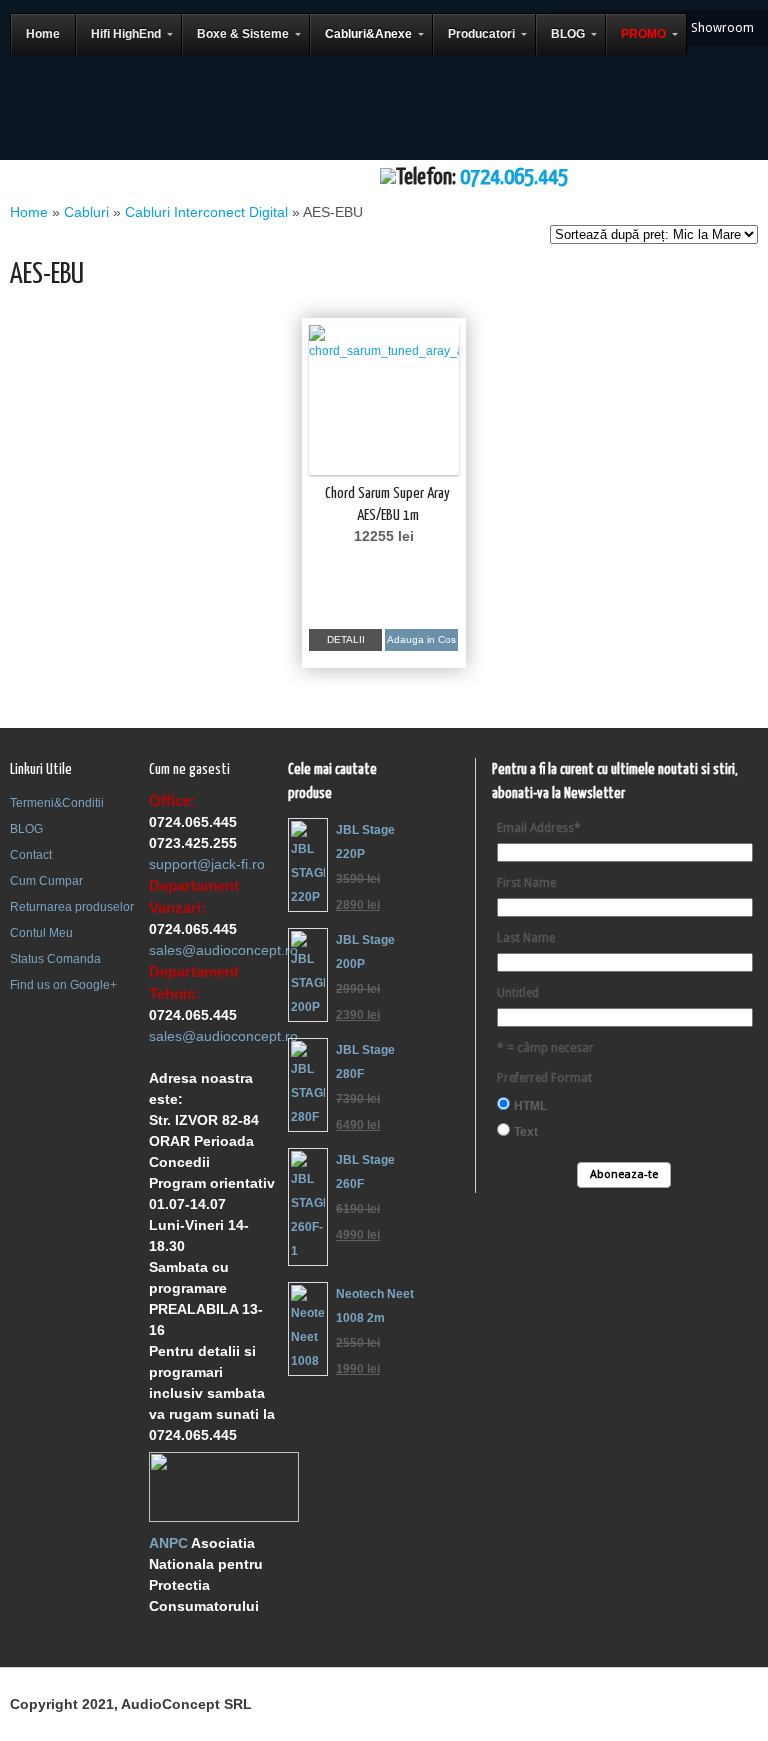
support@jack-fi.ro (207, 864)
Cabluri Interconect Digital (206, 212)
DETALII (346, 639)
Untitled (518, 993)
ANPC (168, 1543)
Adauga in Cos (421, 639)
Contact (31, 855)
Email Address (539, 828)
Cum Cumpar (46, 881)
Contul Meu (41, 933)
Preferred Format (544, 1078)
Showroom (722, 28)
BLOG (26, 829)
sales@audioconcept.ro (223, 950)
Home (29, 212)
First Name (526, 883)
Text (526, 1132)
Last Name (526, 938)
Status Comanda (55, 959)
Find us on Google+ (63, 985)
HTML (530, 1106)
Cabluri (86, 212)
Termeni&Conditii (57, 803)
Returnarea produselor (72, 907)
